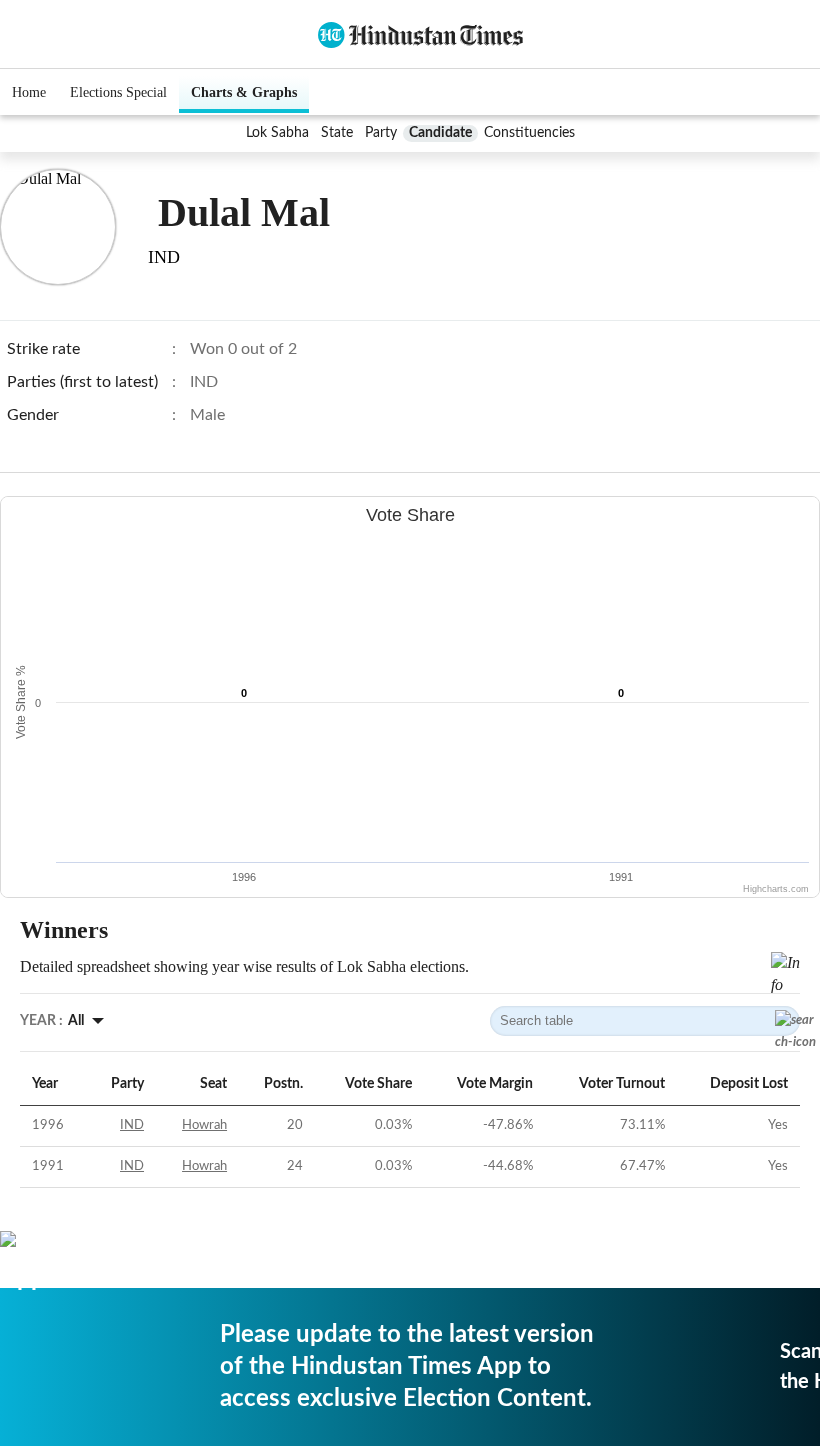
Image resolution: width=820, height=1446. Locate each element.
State (337, 133)
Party (381, 133)
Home (29, 92)
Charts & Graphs (244, 92)
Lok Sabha (277, 133)
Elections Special (118, 92)
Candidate (440, 133)
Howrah (204, 1125)
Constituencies (529, 133)
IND (132, 1125)
